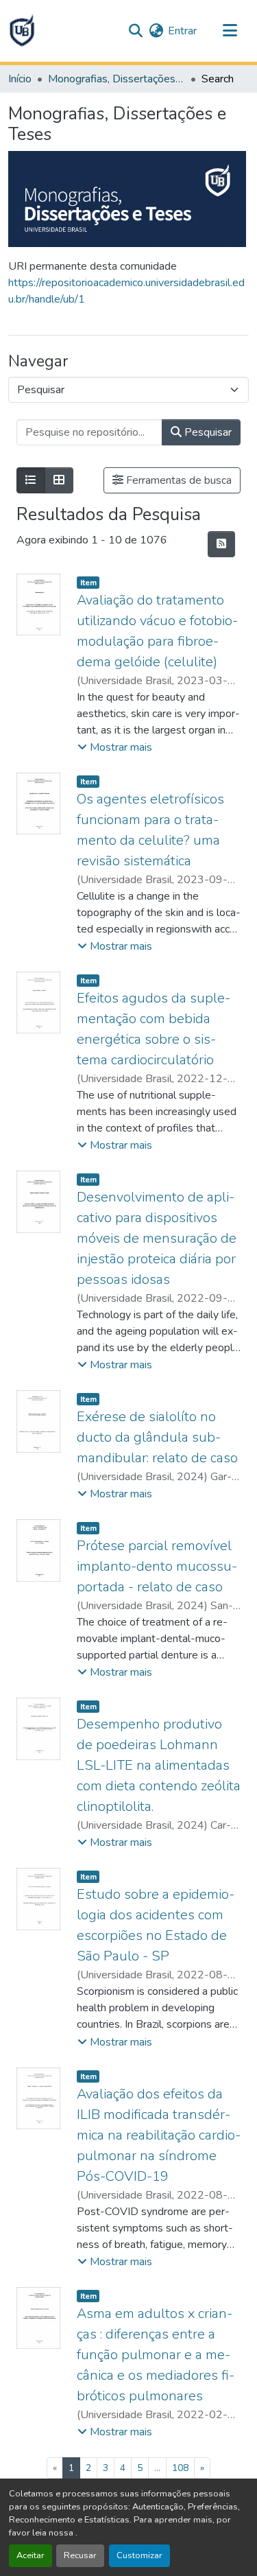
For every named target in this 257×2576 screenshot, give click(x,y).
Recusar (80, 2555)
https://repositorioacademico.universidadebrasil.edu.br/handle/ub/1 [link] (126, 291)
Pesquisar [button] (207, 432)
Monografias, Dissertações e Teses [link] (117, 79)
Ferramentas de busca (178, 480)
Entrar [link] (182, 31)
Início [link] (20, 79)
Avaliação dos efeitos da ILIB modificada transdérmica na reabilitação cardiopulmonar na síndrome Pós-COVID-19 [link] (159, 2135)
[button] (22, 31)
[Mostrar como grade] (59, 480)
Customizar (139, 2555)
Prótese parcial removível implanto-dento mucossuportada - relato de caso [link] (157, 1566)
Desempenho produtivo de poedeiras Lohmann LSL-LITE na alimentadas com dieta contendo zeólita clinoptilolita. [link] (159, 1765)
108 (180, 2468)
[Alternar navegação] (230, 31)
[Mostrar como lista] (31, 480)
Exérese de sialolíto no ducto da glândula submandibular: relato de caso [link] (157, 1437)
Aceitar (30, 2555)
